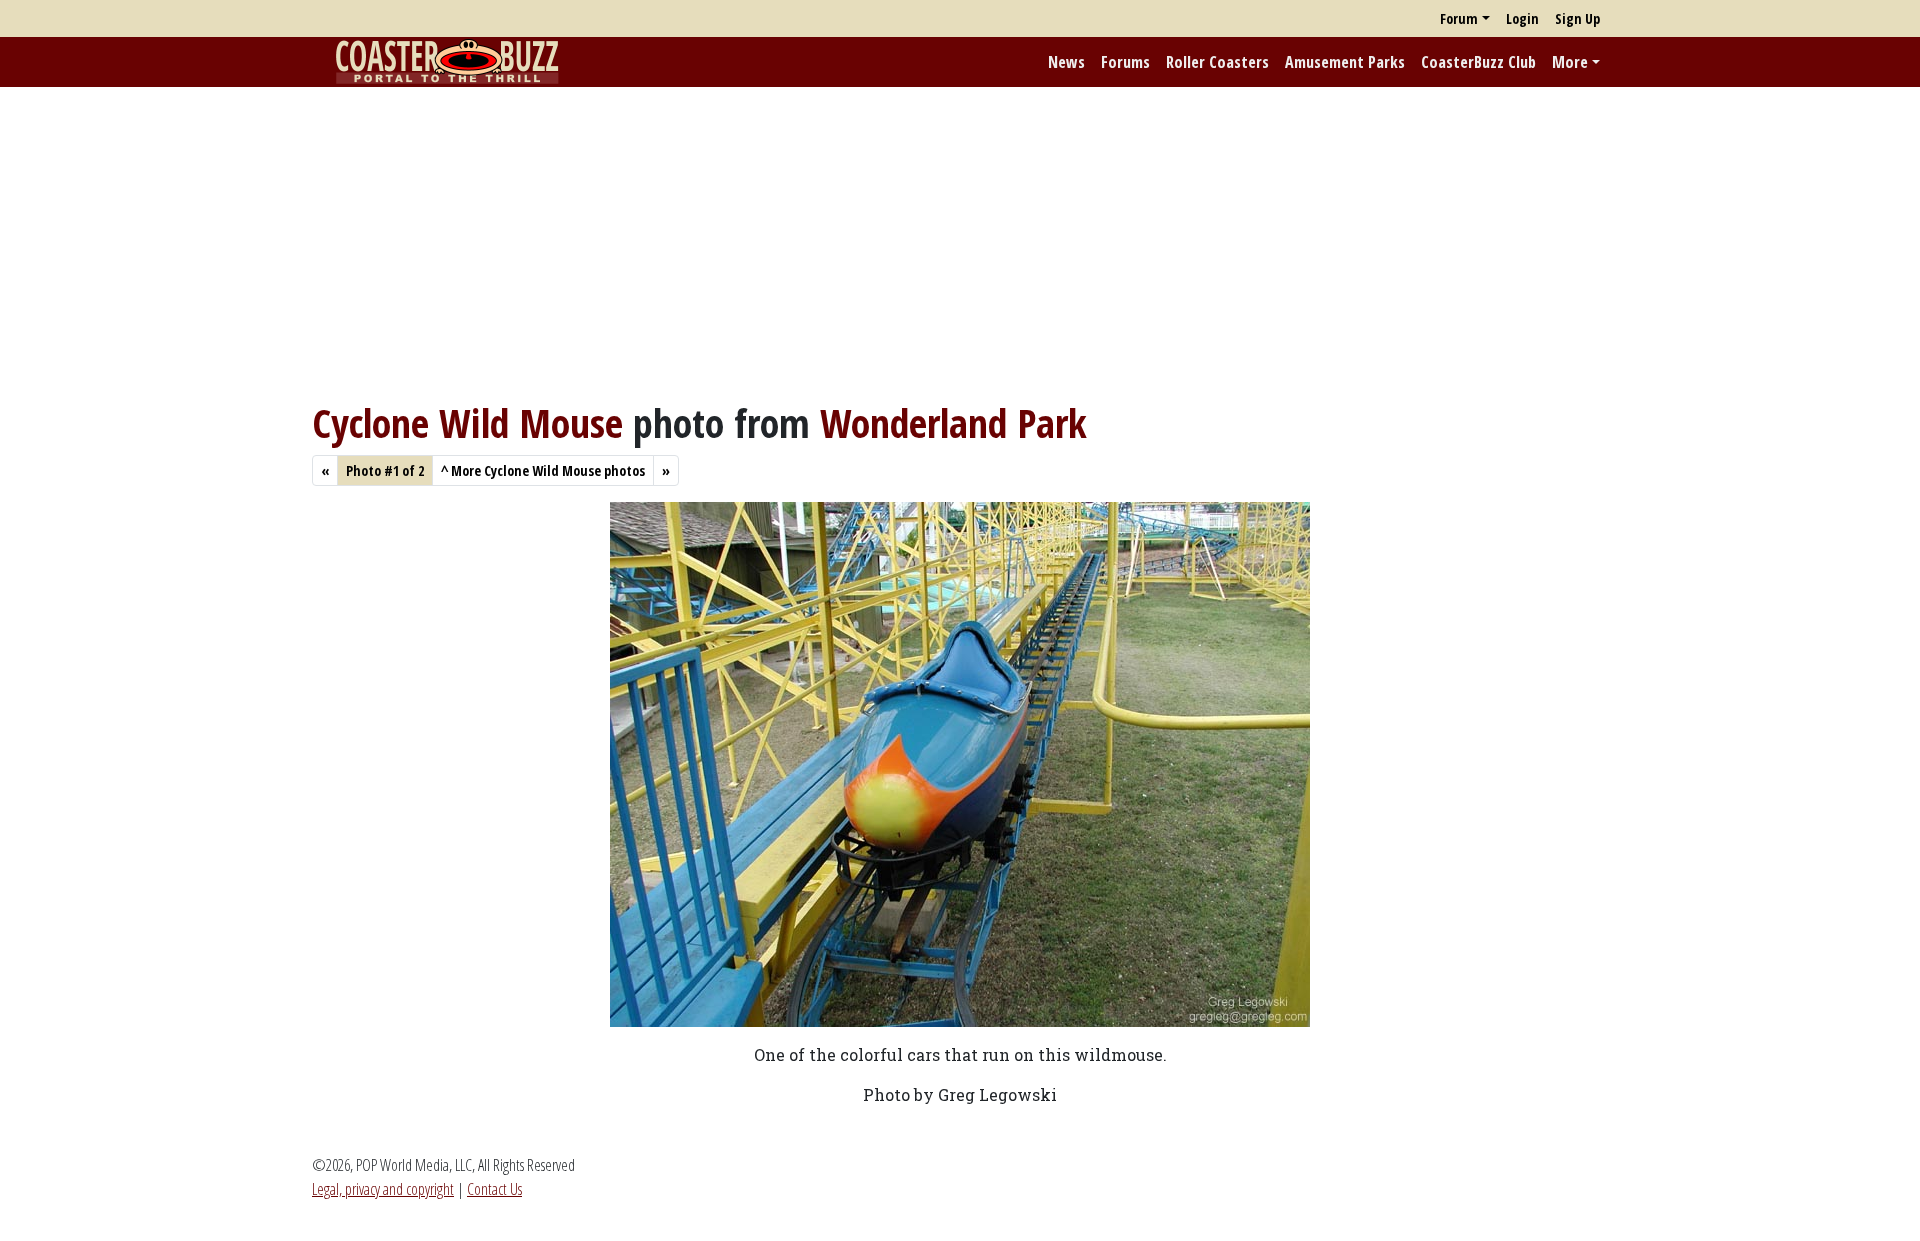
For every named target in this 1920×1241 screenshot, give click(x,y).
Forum (1459, 18)
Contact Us (494, 1189)
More (1570, 62)
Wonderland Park (953, 422)
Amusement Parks (1345, 62)
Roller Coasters (1217, 62)
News (1066, 62)
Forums (1125, 62)
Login (1522, 18)
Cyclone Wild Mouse (467, 422)
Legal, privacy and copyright (383, 1189)
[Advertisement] (960, 243)
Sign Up (1577, 18)
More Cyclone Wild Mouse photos (543, 470)
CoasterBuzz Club (1478, 62)
